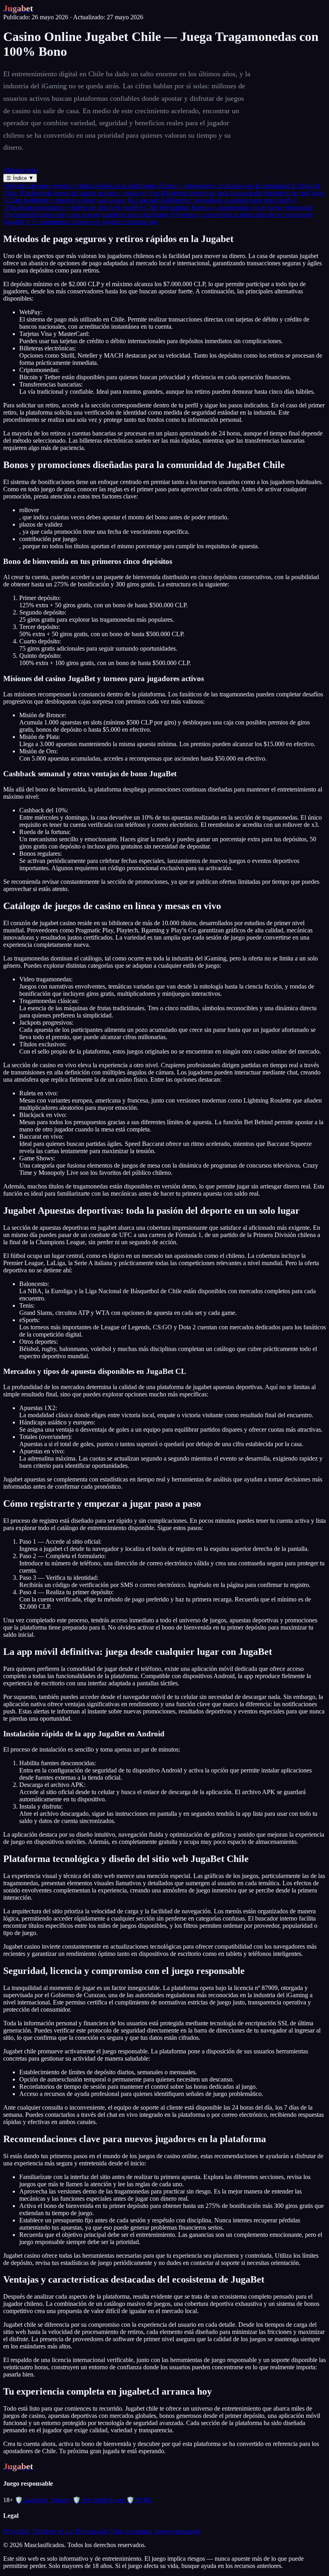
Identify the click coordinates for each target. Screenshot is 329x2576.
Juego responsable (177, 2531)
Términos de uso (53, 2531)
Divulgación (91, 2531)
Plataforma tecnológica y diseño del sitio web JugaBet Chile (81, 207)
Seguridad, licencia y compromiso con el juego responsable (236, 207)
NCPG (139, 2500)
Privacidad (17, 2531)
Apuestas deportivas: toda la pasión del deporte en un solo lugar (243, 193)
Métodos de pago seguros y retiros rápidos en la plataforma (79, 186)
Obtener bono (21, 170)
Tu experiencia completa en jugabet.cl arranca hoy (92, 222)
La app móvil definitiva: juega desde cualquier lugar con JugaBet (211, 200)
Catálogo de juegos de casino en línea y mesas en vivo (89, 193)
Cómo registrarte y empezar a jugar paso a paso (65, 200)
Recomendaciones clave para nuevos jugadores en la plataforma (85, 215)
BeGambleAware (99, 2500)
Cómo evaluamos (130, 2531)
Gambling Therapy (43, 2500)
